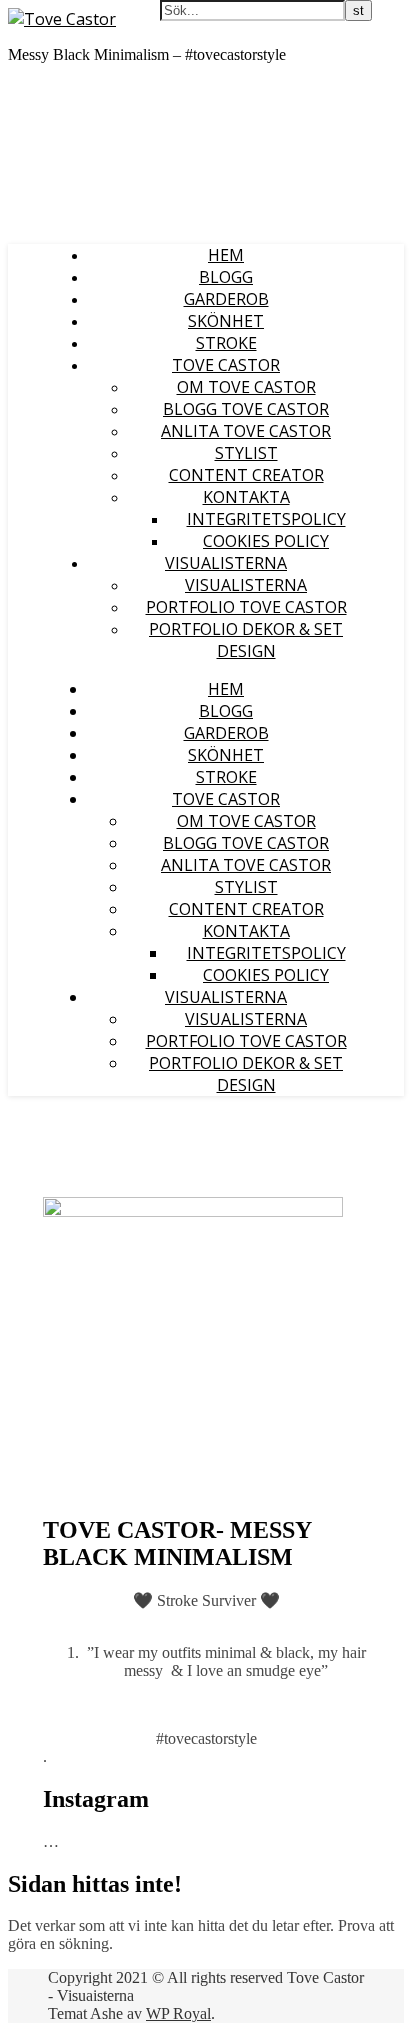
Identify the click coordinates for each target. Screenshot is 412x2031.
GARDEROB (226, 299)
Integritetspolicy (266, 519)
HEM (226, 255)
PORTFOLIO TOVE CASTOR (246, 607)
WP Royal (178, 2013)
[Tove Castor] (62, 19)
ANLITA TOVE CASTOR (246, 431)
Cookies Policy (266, 541)
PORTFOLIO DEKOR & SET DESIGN (246, 640)
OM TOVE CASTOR (246, 387)
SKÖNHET (226, 321)
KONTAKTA (246, 497)
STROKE (226, 343)
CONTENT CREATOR (246, 475)
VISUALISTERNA (226, 563)
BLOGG (226, 277)
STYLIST (246, 453)
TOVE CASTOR (226, 365)
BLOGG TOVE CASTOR (246, 409)
